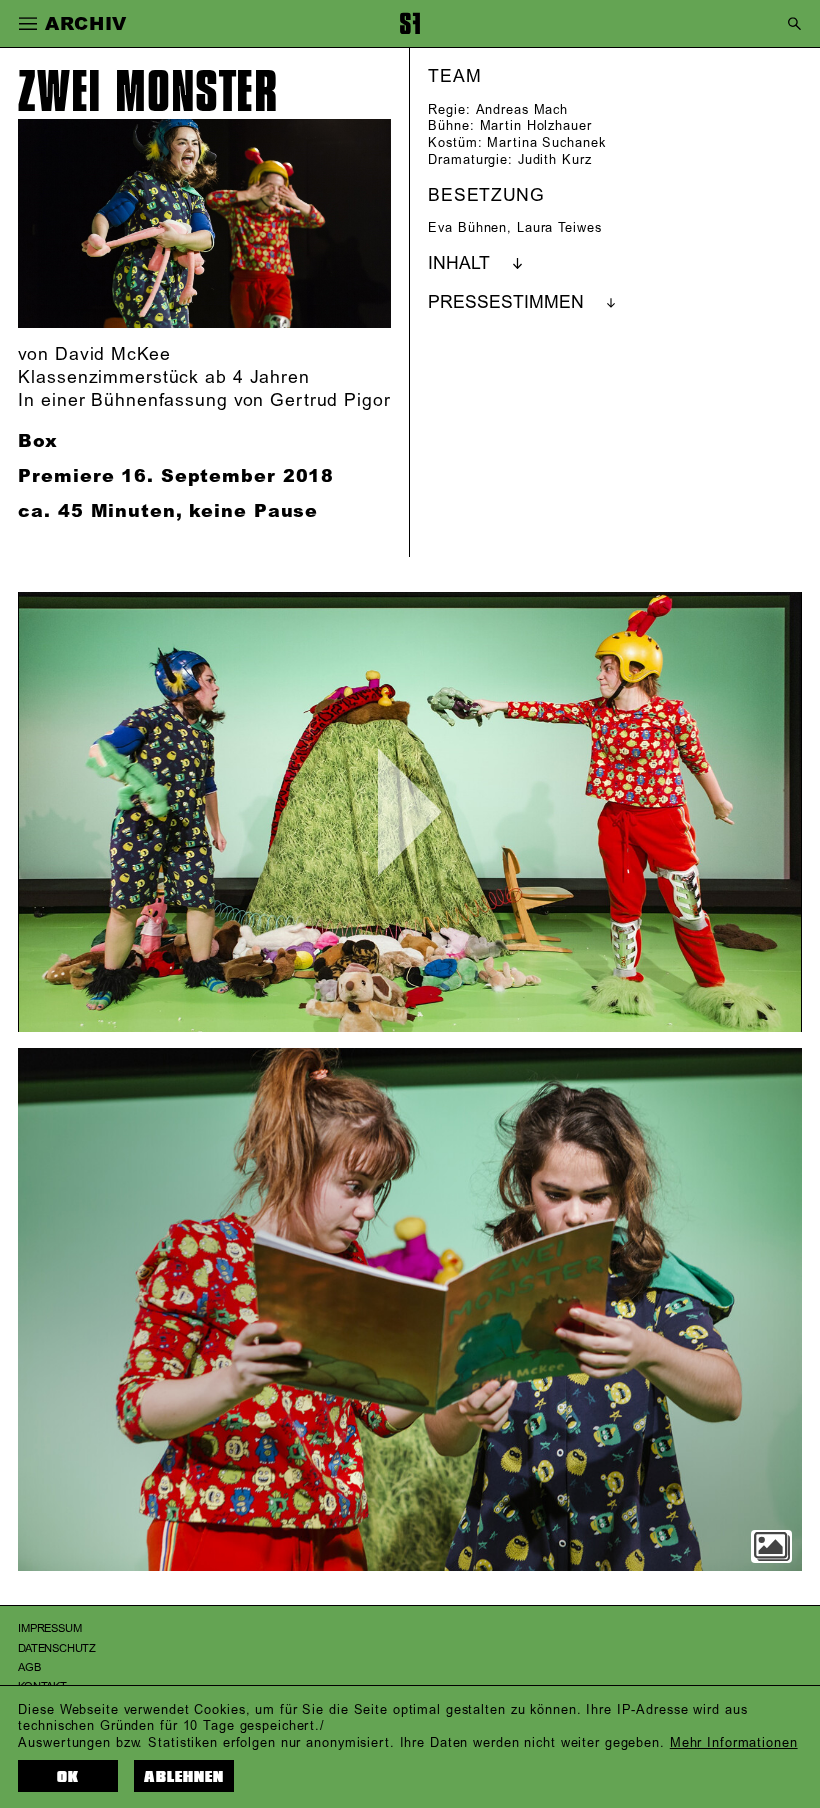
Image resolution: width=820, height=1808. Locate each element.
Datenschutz (57, 1649)
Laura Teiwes (559, 228)
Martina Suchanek (546, 143)
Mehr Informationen (734, 1743)
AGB (29, 1668)
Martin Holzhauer (536, 126)
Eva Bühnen (467, 228)
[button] (27, 24)
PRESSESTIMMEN (506, 303)
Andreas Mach (522, 110)
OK (68, 1777)
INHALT (459, 264)
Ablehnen (184, 1777)
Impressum (49, 1629)
